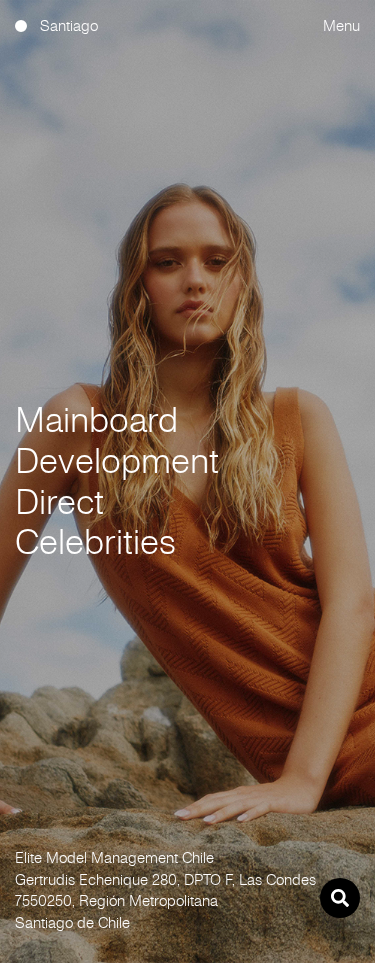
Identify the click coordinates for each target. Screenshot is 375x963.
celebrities (95, 542)
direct (59, 502)
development (117, 461)
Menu (341, 25)
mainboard (96, 420)
